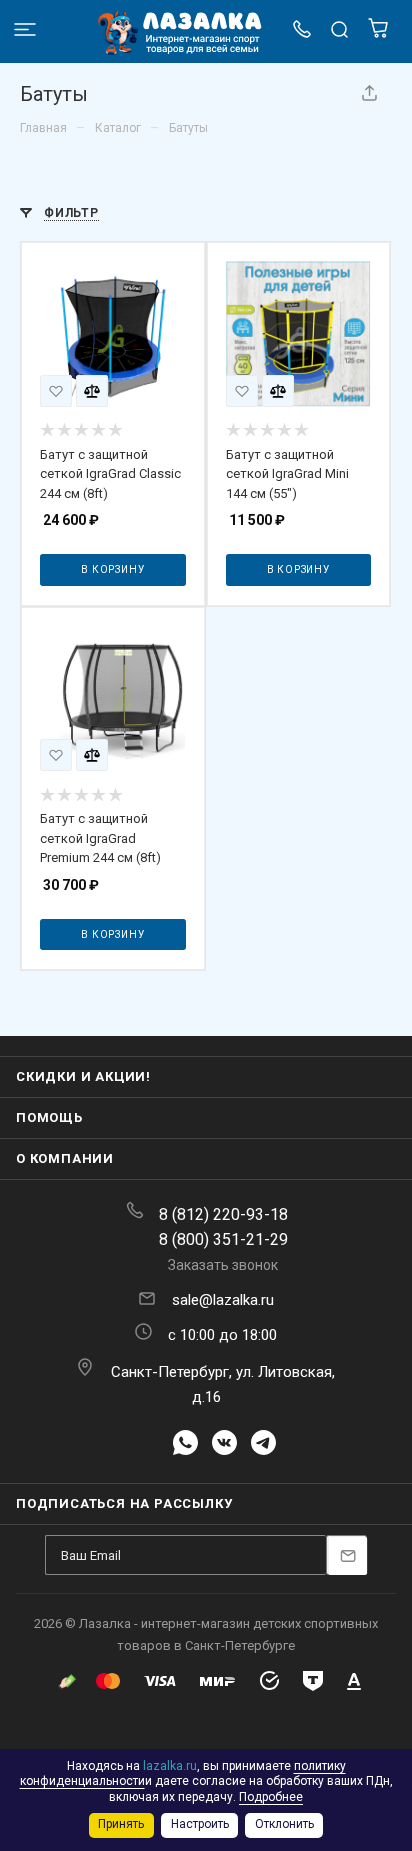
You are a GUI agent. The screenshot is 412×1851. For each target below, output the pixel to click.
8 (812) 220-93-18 (223, 1214)
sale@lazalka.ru (223, 1300)
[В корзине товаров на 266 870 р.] (378, 33)
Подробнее (271, 1797)
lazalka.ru (170, 1766)
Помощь (49, 1117)
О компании (65, 1158)
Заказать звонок (223, 1265)
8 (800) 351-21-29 (223, 1239)
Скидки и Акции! (83, 1076)
